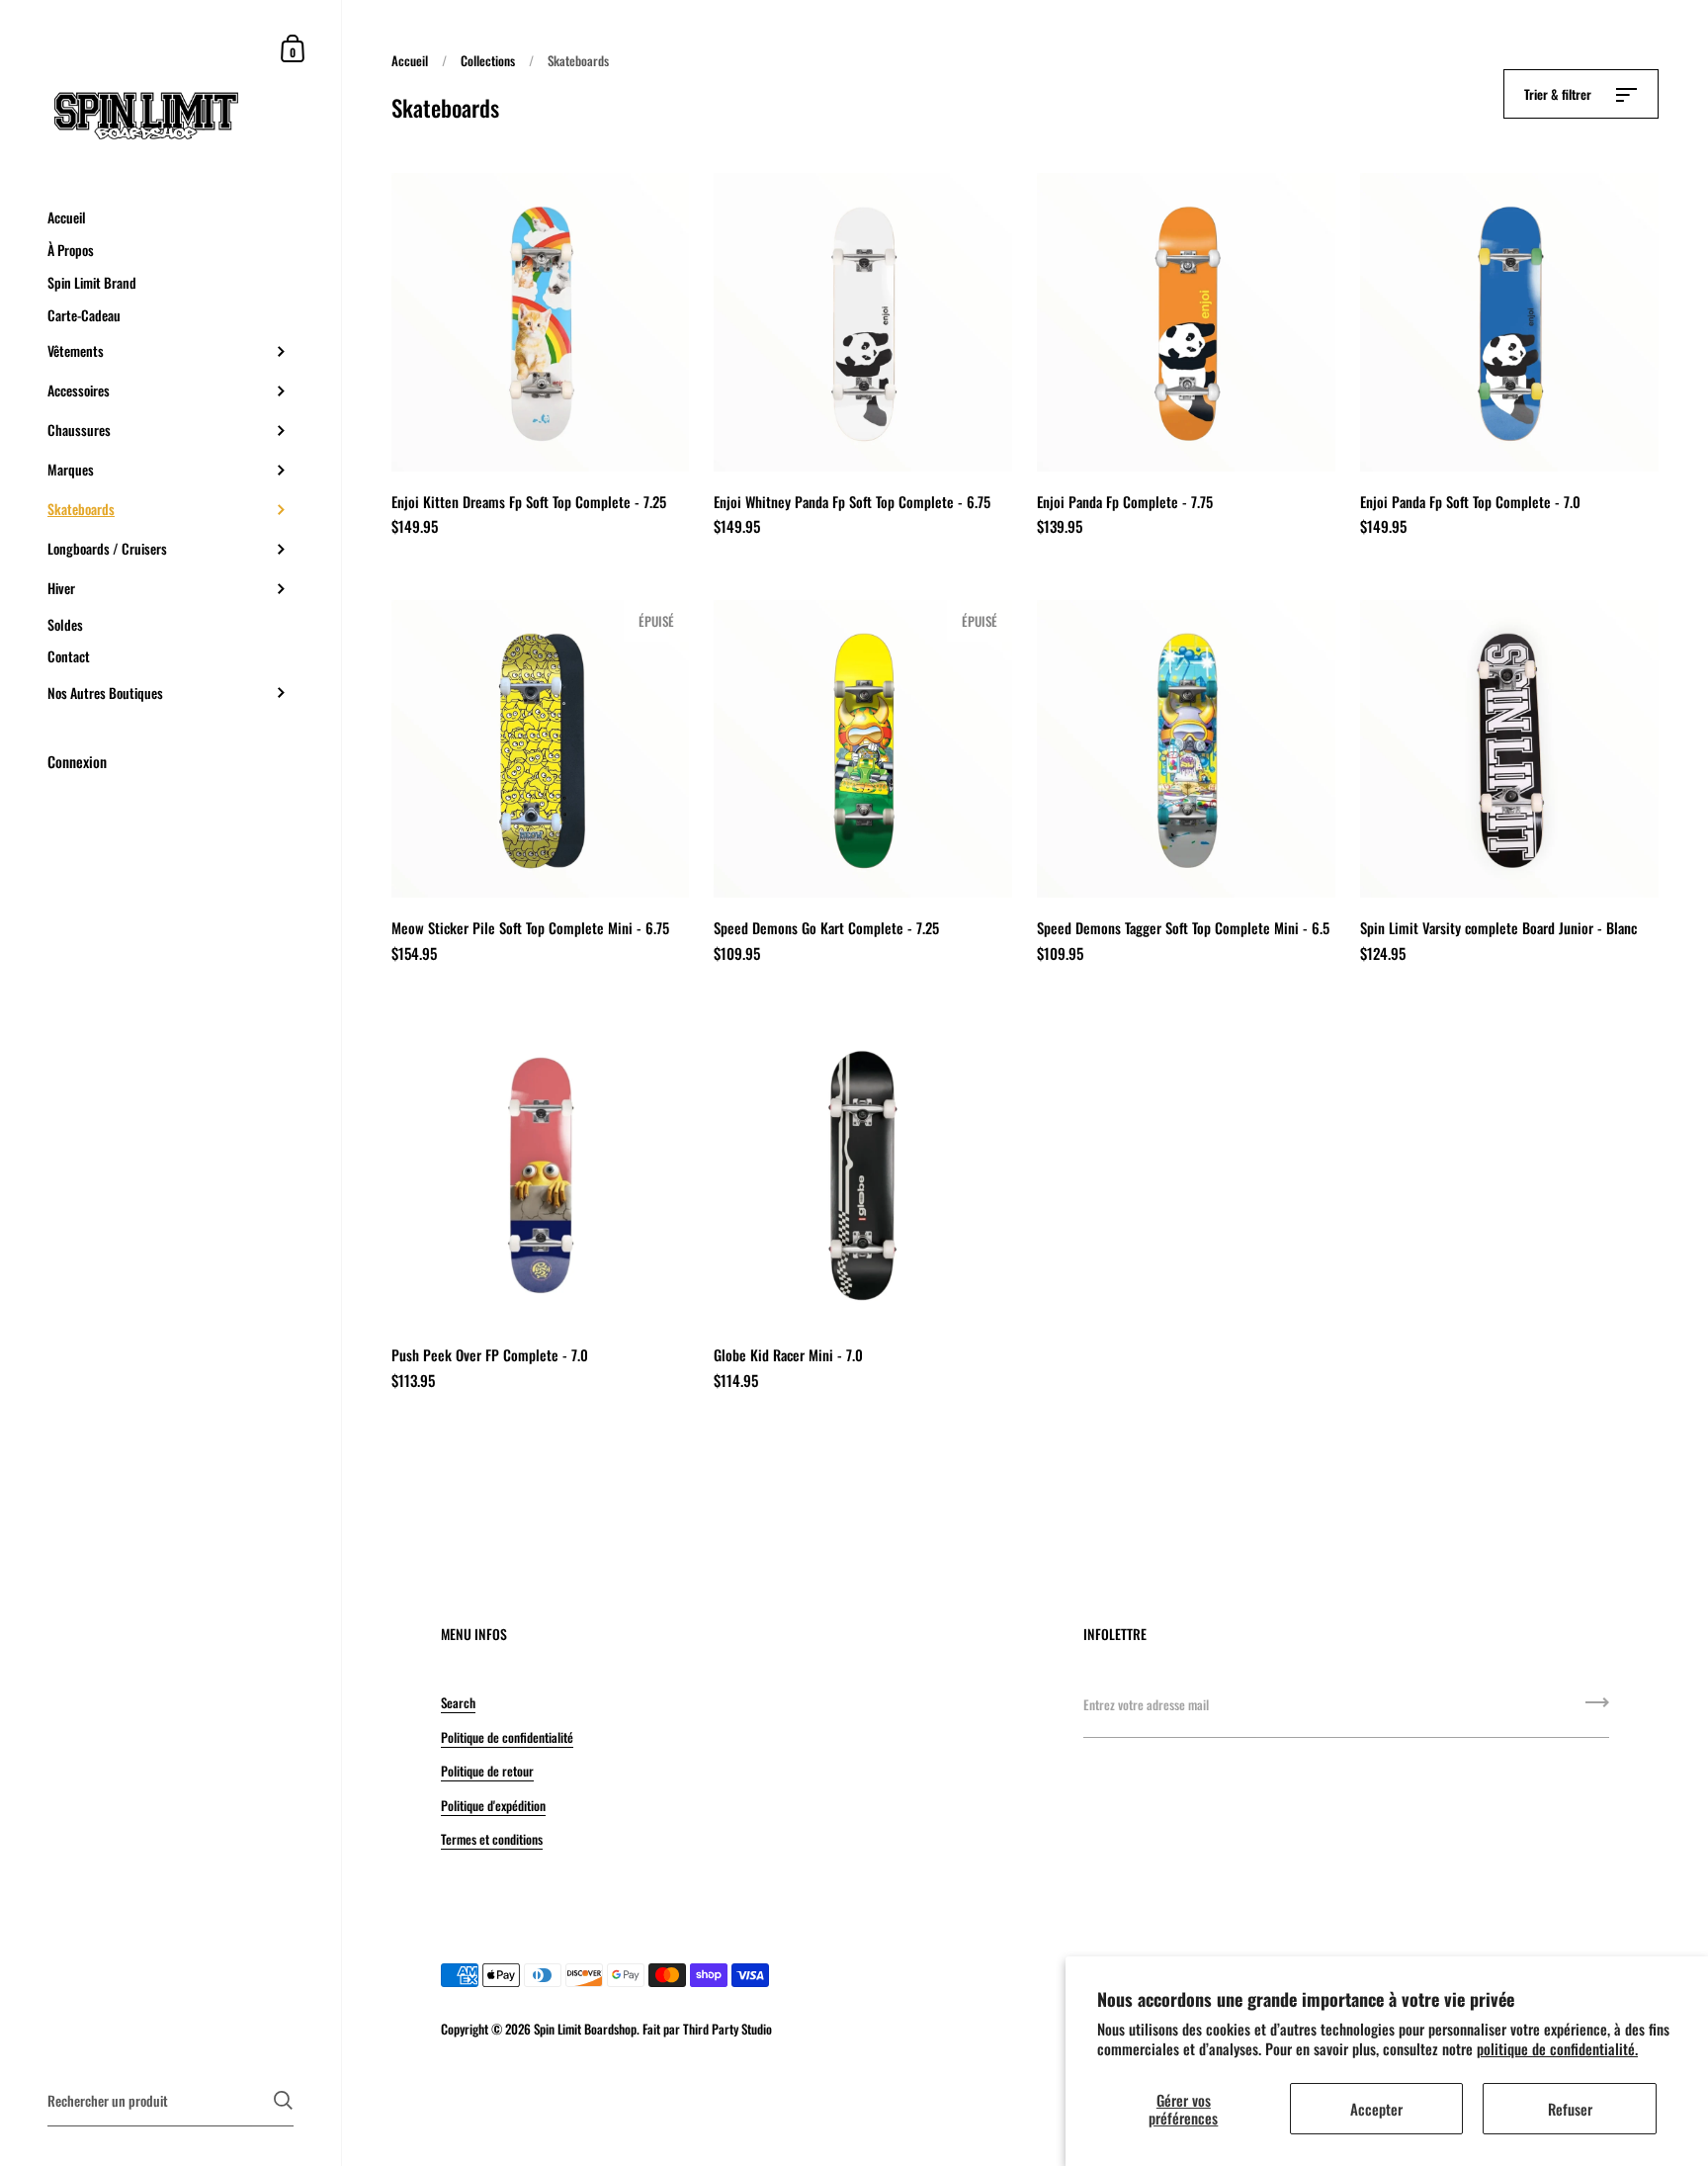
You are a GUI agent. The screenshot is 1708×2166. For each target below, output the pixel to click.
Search (458, 1702)
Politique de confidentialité (507, 1737)
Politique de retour (487, 1771)
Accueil (410, 60)
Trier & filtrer (1559, 94)
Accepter (1376, 2109)
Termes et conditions (492, 1839)
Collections (488, 60)
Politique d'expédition (493, 1805)
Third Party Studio (727, 2029)
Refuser (1570, 2109)
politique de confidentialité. (1557, 2048)
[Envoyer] (1597, 1709)
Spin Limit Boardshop (585, 2029)
